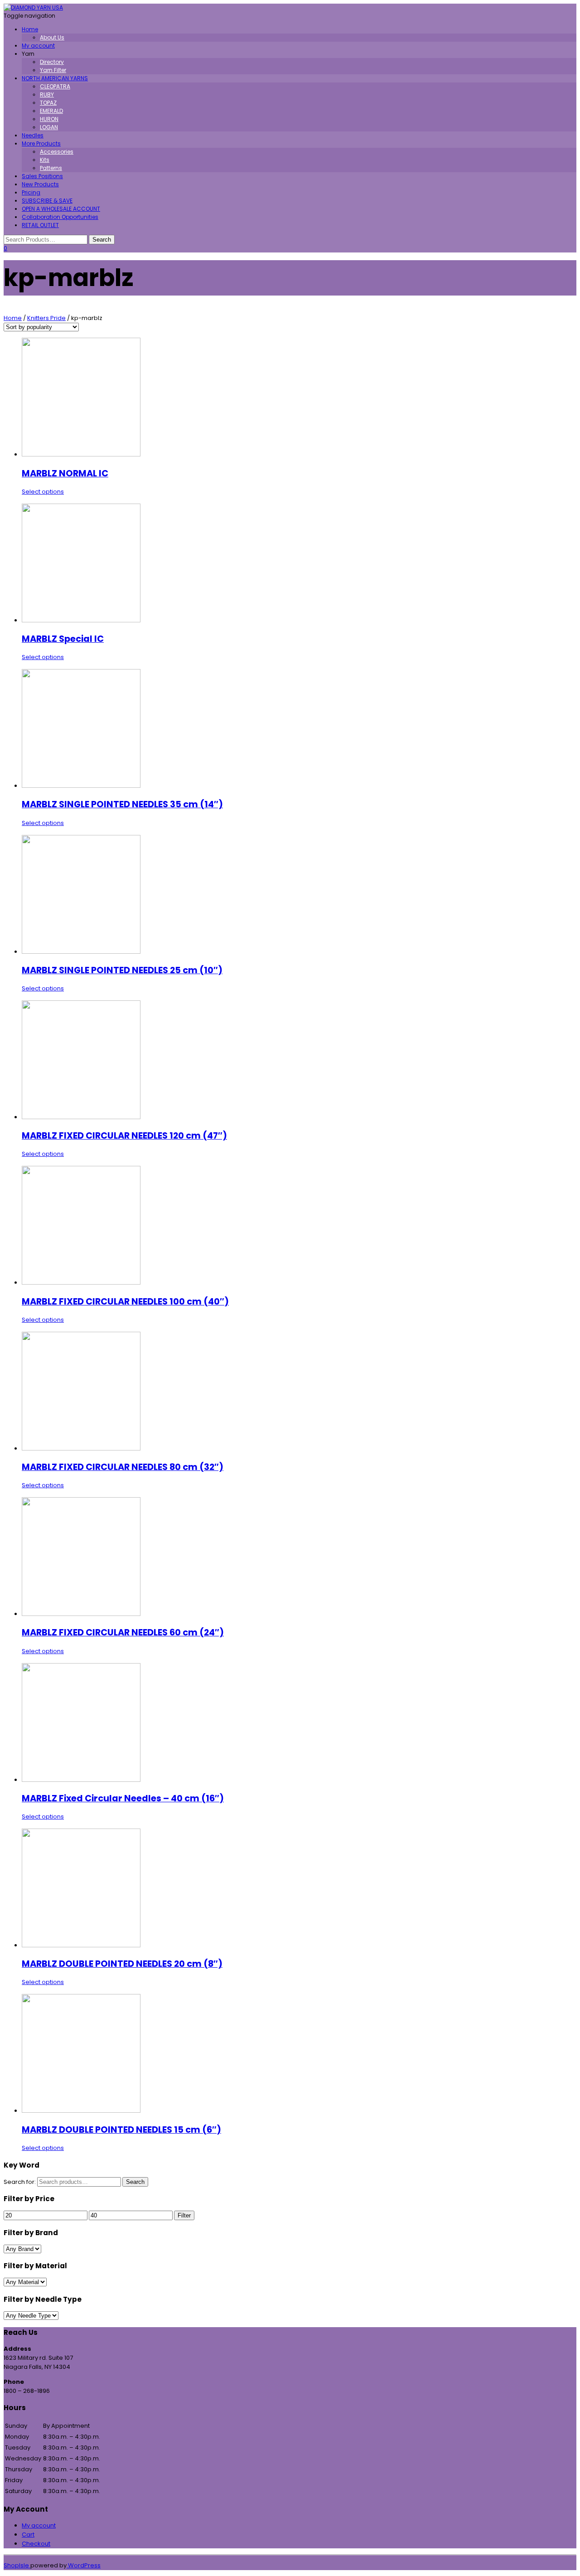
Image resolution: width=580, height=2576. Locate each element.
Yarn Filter (53, 70)
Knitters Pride (46, 318)
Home (30, 29)
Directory (52, 62)
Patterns (51, 168)
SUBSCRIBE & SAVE (47, 201)
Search (135, 2182)
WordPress (84, 2565)
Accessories (57, 152)
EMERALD (51, 111)
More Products (41, 143)
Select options (43, 492)
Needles (33, 135)
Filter (184, 2215)
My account (38, 46)
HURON (49, 119)
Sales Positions (42, 176)
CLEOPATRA (55, 86)
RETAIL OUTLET (40, 225)
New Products (40, 184)
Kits (45, 160)
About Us (52, 37)
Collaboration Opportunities (60, 217)
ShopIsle (17, 2565)
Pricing (31, 192)
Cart (28, 2535)
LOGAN (49, 127)
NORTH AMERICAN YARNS (55, 78)
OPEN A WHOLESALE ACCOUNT (61, 209)
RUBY (47, 95)
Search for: (20, 2182)
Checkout (36, 2544)
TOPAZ (48, 103)
